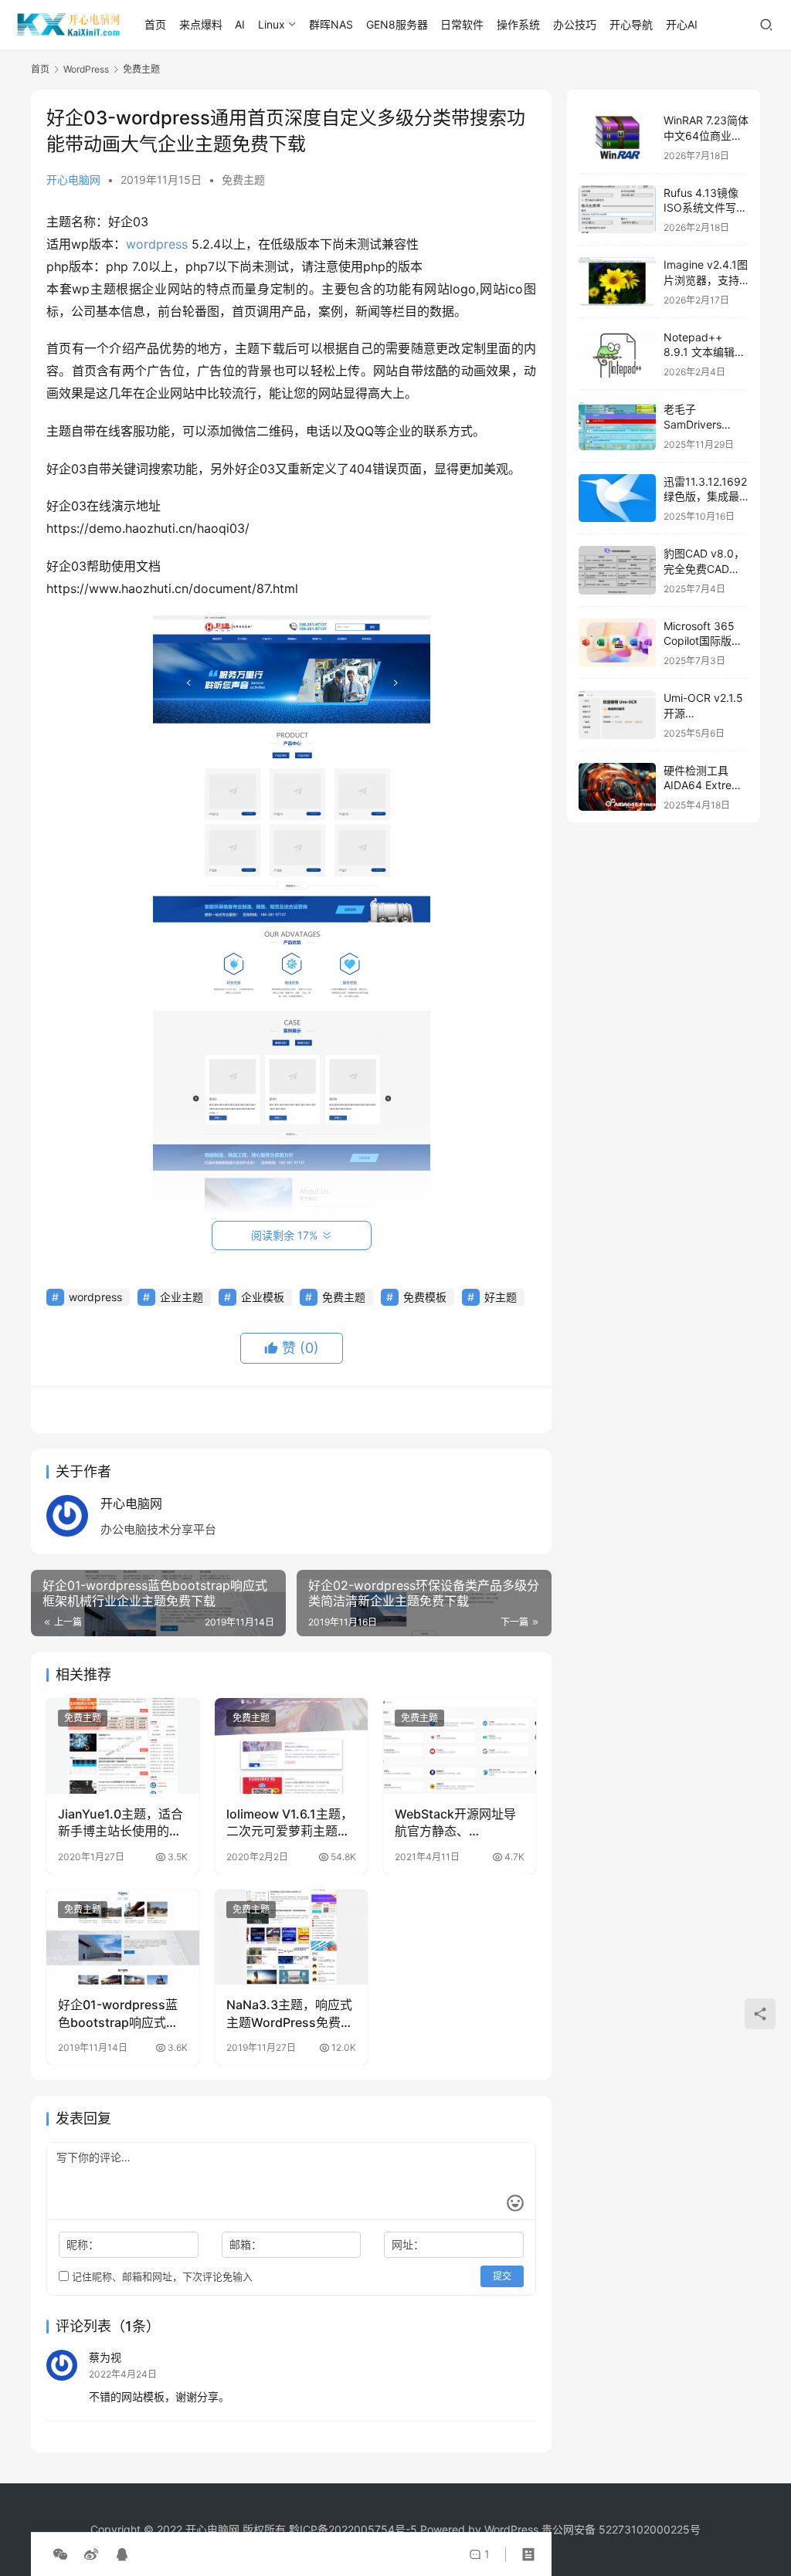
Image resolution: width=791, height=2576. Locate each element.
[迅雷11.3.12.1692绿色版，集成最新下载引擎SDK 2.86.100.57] (617, 498)
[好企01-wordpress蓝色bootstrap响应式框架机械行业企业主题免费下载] (123, 1937)
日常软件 (462, 24)
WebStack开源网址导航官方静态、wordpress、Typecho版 (458, 1823)
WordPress (511, 2529)
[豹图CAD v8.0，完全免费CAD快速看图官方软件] (617, 570)
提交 (502, 2276)
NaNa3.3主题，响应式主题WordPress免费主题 (290, 2014)
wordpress (157, 244)
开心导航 (631, 24)
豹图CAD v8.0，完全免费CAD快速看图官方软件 (704, 568)
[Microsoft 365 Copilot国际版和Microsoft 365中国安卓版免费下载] (617, 643)
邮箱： (246, 2244)
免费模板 (425, 1297)
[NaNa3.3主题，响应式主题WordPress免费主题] (291, 1937)
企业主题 (182, 1297)
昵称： (83, 2244)
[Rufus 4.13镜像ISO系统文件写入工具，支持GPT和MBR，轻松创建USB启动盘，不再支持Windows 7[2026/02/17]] (617, 210)
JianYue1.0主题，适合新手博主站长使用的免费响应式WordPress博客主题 (121, 1823)
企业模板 (263, 1297)
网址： (408, 2244)
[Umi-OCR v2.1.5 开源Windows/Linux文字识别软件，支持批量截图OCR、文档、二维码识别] (617, 715)
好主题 (501, 1297)
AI (240, 24)
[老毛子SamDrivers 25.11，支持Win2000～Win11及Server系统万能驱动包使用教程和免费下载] (617, 426)
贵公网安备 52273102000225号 (621, 2529)
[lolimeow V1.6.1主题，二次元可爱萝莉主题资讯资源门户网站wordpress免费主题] (291, 1746)
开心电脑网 (73, 180)
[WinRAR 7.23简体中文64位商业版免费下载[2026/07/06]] (617, 137)
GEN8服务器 (397, 24)
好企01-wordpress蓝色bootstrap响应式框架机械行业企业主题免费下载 (120, 2014)
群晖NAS (331, 24)
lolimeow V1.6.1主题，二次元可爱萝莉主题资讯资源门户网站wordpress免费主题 (290, 1823)
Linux (272, 24)
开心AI (682, 24)
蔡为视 (105, 2357)
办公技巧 (575, 24)
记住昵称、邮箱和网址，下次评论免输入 (161, 2276)
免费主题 (243, 180)
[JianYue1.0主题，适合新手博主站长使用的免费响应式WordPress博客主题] (123, 1746)
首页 (155, 24)
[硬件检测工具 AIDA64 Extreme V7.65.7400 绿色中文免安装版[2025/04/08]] (617, 787)
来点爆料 (201, 24)
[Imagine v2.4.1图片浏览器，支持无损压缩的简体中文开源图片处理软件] (617, 281)
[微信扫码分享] (60, 2554)
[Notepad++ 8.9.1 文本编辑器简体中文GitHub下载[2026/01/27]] (617, 354)
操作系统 (518, 24)
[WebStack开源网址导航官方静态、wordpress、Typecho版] (460, 1746)
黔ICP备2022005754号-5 (355, 2529)
